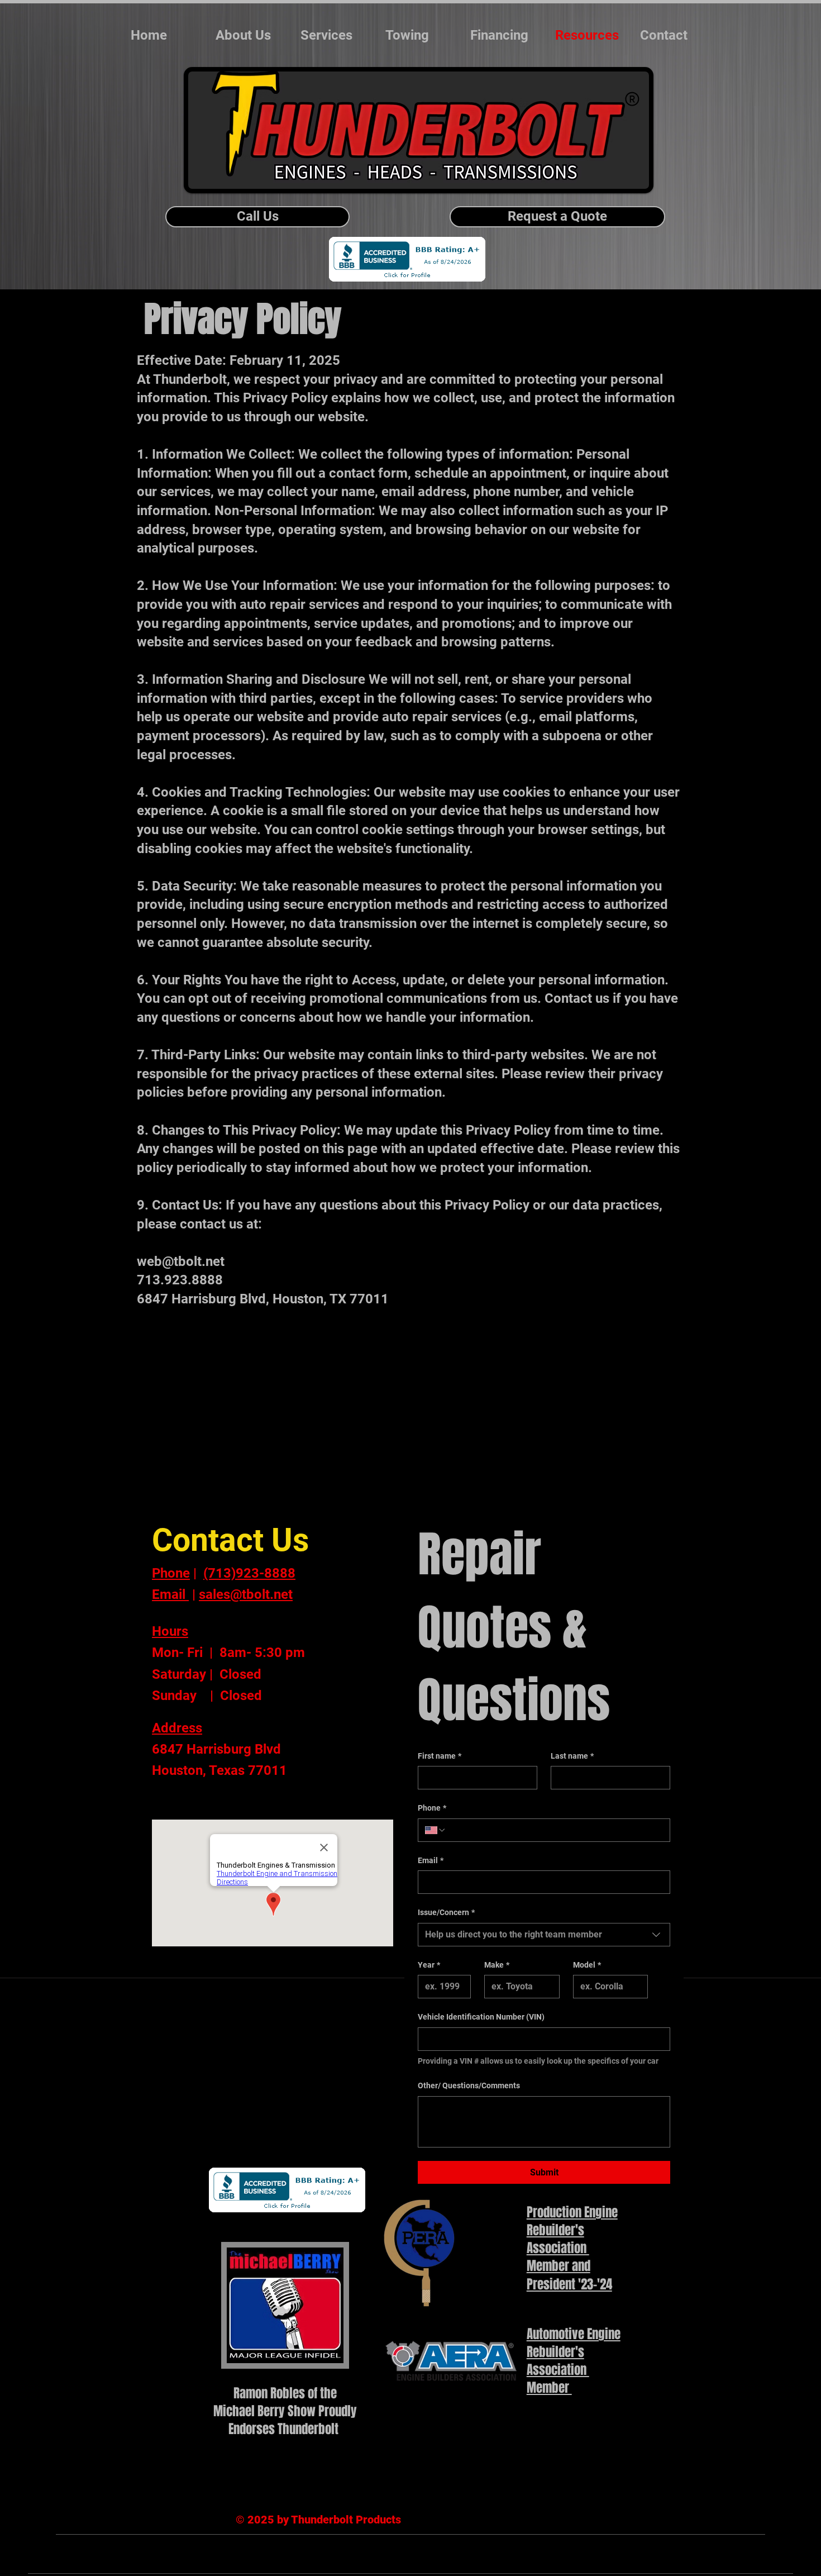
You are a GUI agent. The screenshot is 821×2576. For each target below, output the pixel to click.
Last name (572, 1756)
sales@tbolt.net (246, 1594)
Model (587, 1965)
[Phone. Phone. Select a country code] (436, 1830)
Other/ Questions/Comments (469, 2085)
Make (497, 1965)
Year (429, 1965)
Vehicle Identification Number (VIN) (481, 2017)
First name (440, 1756)
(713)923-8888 (249, 1573)
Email (431, 1860)
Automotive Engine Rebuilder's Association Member (574, 2361)
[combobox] (544, 1935)
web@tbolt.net (181, 1261)
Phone (432, 1808)
